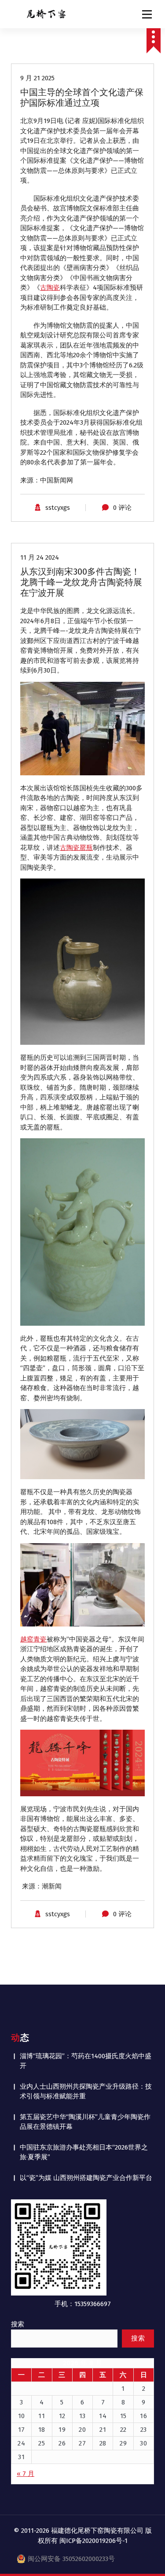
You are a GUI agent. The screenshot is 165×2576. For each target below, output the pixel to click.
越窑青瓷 (33, 1639)
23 (144, 2430)
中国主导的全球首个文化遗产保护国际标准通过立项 (82, 97)
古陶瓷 (50, 288)
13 (82, 2416)
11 (42, 2416)
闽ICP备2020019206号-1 (93, 2541)
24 (21, 2443)
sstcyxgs (58, 508)
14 (103, 2416)
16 (143, 2416)
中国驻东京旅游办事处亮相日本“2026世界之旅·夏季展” (84, 2152)
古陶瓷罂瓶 (76, 848)
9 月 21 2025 (37, 78)
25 (42, 2443)
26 (62, 2443)
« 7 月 (26, 2474)
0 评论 (122, 508)
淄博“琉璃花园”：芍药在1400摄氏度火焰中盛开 (86, 2061)
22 (123, 2430)
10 (22, 2416)
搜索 (18, 2324)
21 (103, 2430)
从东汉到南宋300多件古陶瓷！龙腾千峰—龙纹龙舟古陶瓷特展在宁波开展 (81, 582)
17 (22, 2430)
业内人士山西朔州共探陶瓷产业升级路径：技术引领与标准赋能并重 (86, 2092)
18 (42, 2430)
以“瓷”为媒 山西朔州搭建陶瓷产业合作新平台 (86, 2178)
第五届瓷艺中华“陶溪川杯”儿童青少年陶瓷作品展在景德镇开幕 (85, 2122)
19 (62, 2430)
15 (123, 2416)
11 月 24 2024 (40, 557)
